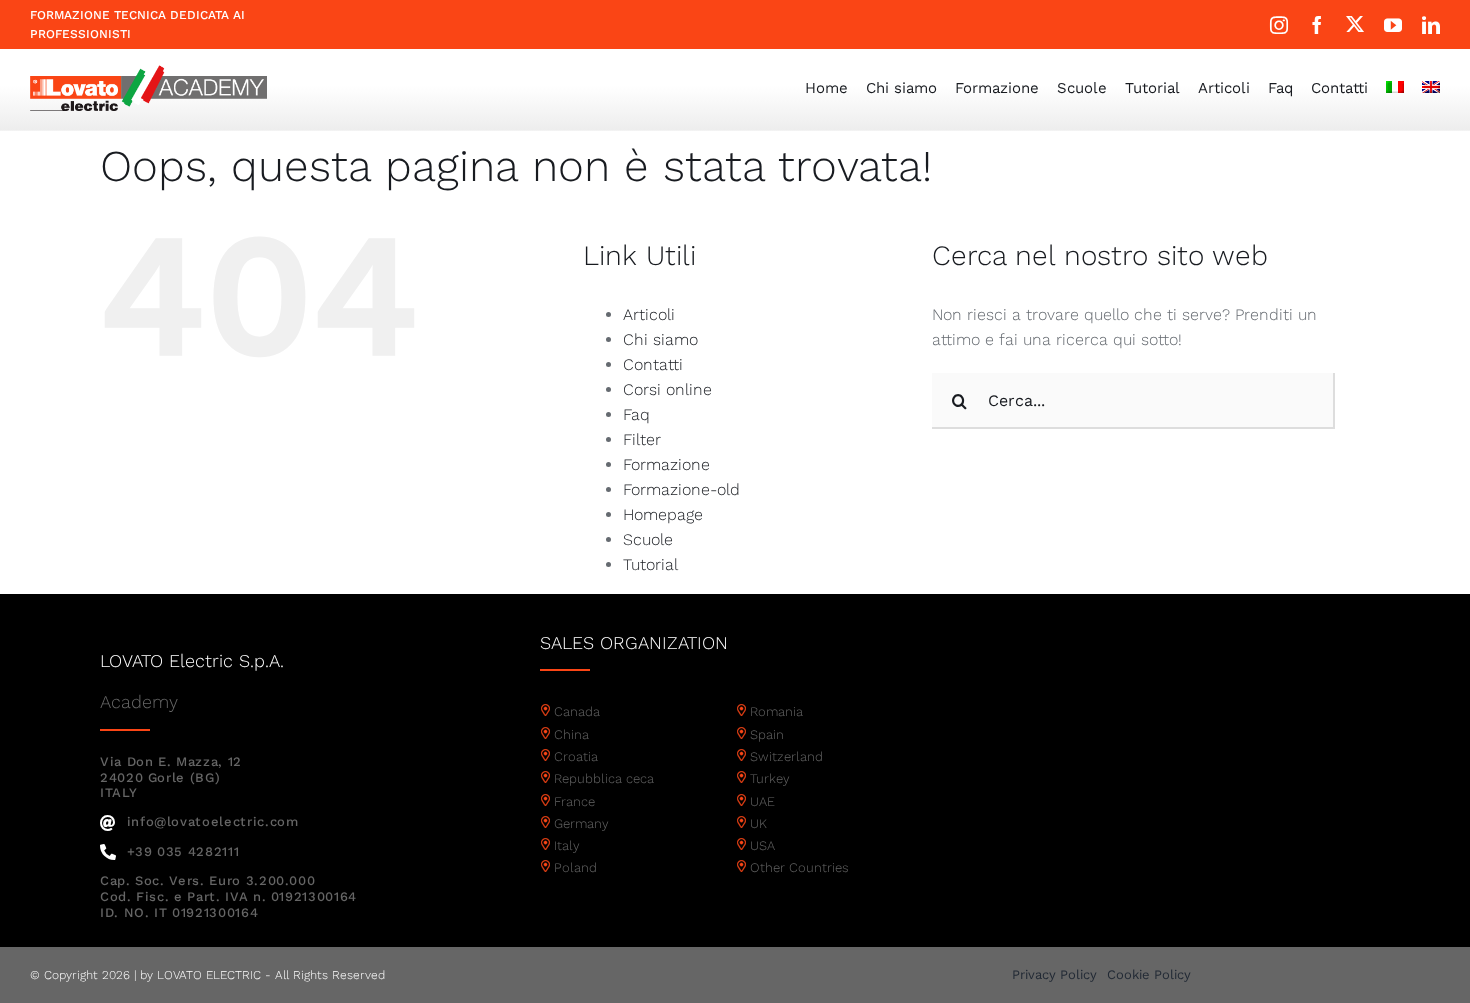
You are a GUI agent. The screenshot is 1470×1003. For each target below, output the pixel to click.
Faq (636, 414)
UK (758, 823)
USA (762, 845)
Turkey (770, 778)
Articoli (649, 314)
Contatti (653, 364)
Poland (575, 867)
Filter (642, 439)
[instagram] (1279, 25)
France (574, 801)
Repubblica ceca (604, 778)
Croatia (576, 756)
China (571, 734)
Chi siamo (660, 339)
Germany (581, 823)
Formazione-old (681, 489)
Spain (767, 734)
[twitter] (1355, 24)
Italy (567, 845)
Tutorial (650, 564)
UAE (762, 801)
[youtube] (1393, 25)
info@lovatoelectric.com (213, 821)
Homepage (663, 514)
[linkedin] (1431, 25)
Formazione (666, 464)
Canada (577, 711)
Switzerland (786, 756)
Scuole (648, 539)
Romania (776, 711)
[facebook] (1317, 25)
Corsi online (667, 389)
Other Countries (799, 867)
